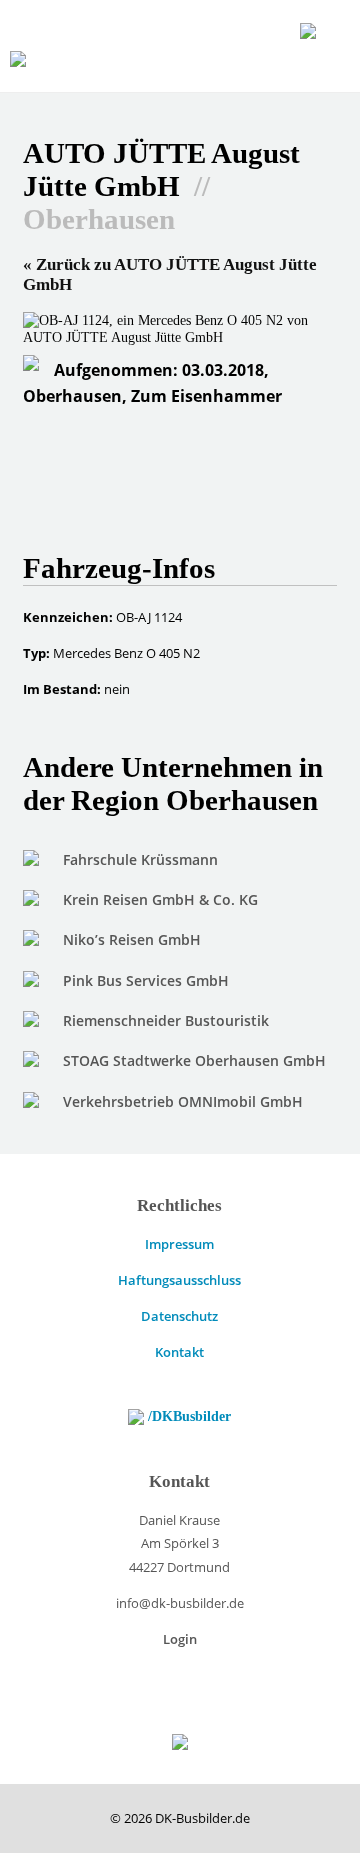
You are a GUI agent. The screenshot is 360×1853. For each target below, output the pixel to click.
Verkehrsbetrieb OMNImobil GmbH (183, 1101)
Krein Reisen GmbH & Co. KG (160, 899)
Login (180, 1639)
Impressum (179, 1244)
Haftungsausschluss (179, 1280)
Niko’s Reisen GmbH (132, 939)
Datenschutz (179, 1316)
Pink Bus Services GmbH (146, 980)
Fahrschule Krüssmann (140, 859)
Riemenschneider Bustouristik (166, 1020)
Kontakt (179, 1352)
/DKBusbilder (187, 1416)
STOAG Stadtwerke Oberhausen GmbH (194, 1060)
